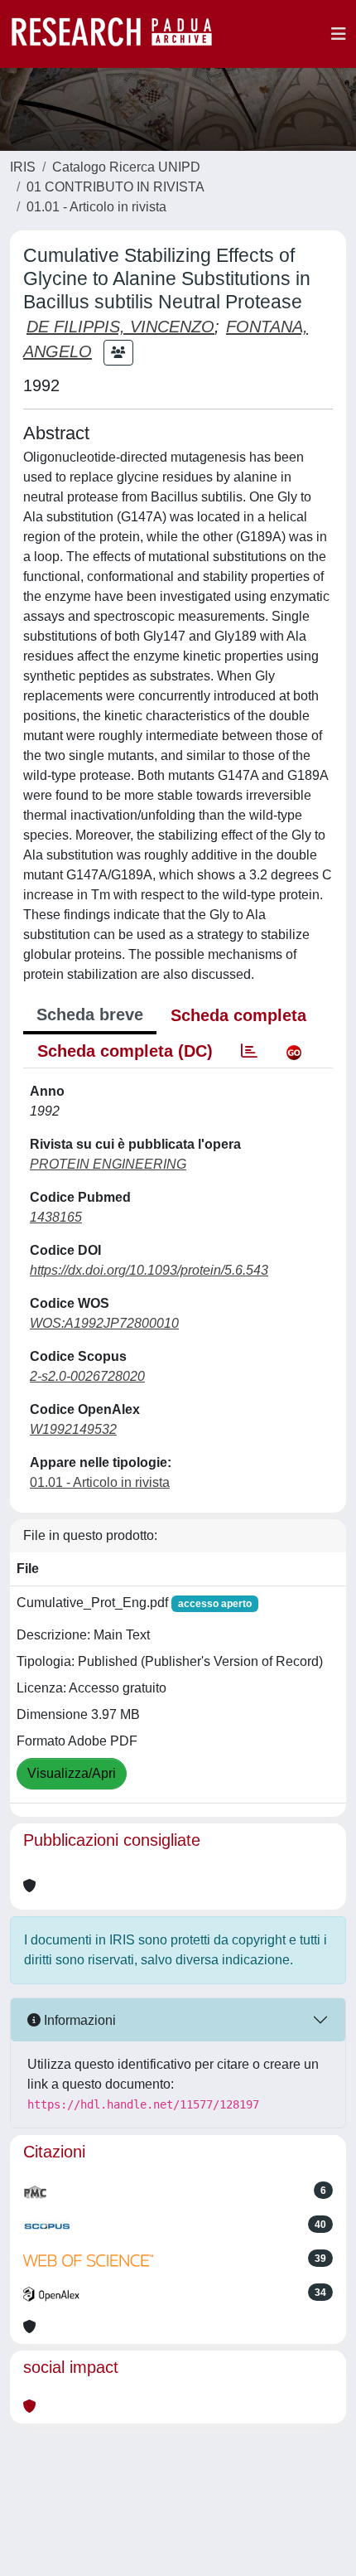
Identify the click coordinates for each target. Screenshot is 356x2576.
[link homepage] (120, 34)
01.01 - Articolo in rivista (96, 207)
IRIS (23, 167)
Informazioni (78, 2020)
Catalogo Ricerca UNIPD (126, 167)
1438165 (56, 1217)
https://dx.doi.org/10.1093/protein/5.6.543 (149, 1270)
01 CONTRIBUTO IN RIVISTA (115, 187)
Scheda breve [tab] (90, 1014)
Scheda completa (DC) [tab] (125, 1051)
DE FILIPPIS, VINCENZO (120, 327)
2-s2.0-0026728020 (87, 1376)
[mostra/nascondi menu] (339, 34)
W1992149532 (73, 1429)
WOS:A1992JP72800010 (104, 1323)
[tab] (249, 1051)
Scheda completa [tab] (238, 1015)
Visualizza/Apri (72, 1773)
